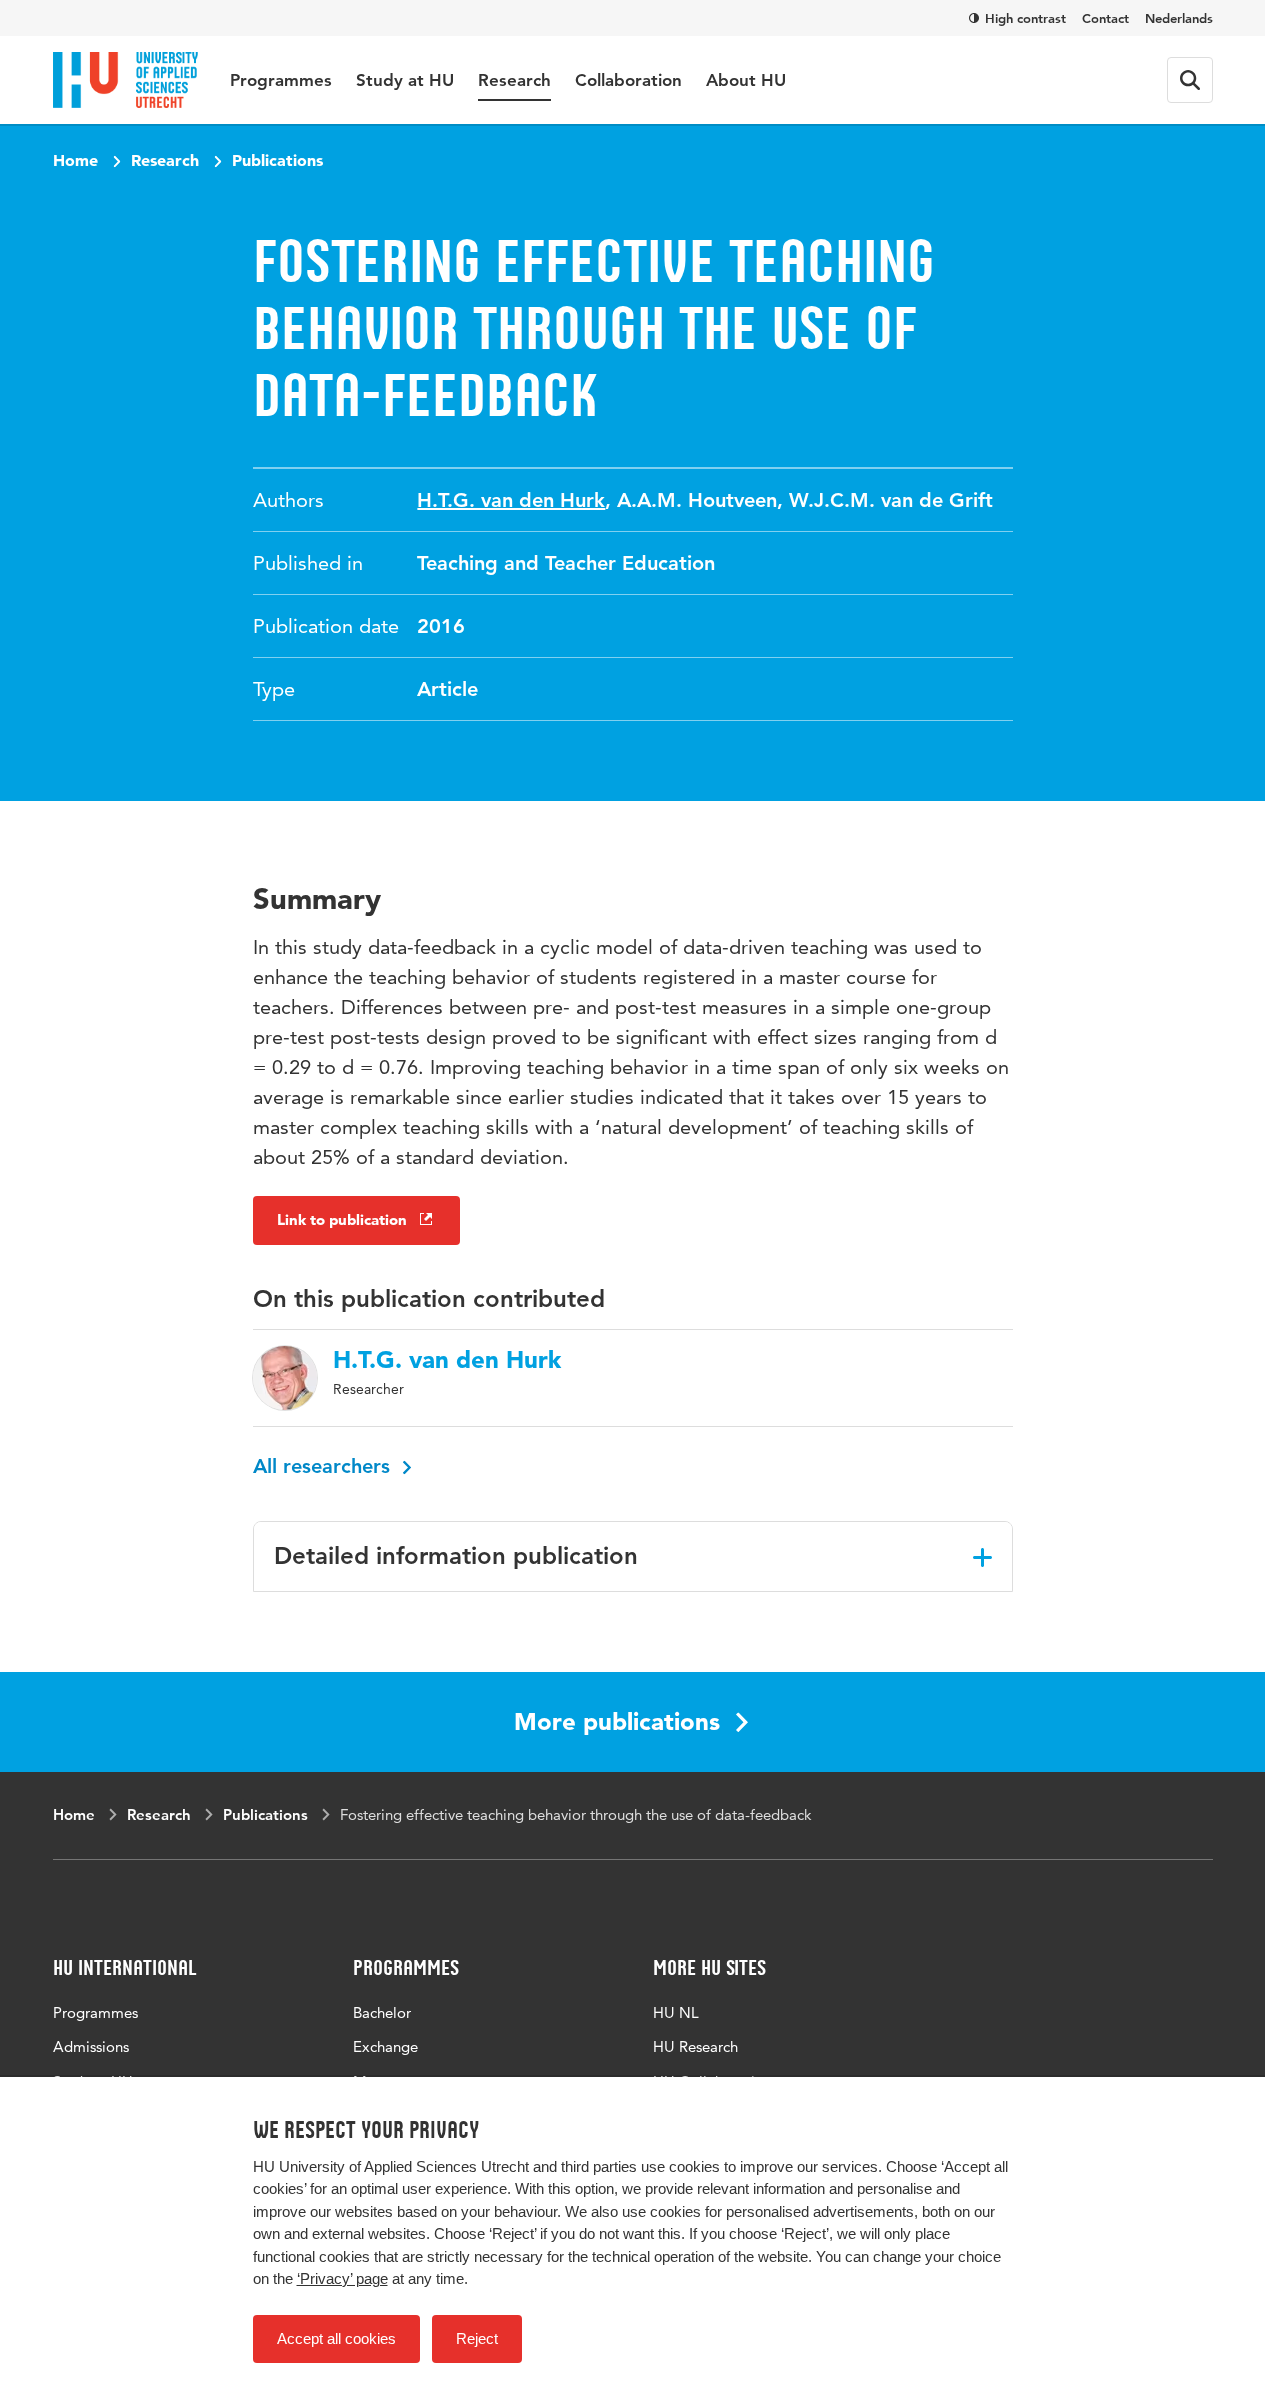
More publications (617, 1721)
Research (514, 80)
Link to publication (342, 1219)
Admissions (91, 2046)
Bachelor (382, 2012)
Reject (477, 2338)
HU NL (676, 2012)
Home (75, 160)
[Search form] (1190, 80)
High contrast (1025, 18)
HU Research (695, 2046)
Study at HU (405, 80)
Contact (1105, 18)
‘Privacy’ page (342, 2278)
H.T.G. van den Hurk (511, 500)
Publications (277, 160)
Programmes (281, 80)
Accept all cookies (336, 2338)
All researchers (324, 1466)
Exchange (385, 2046)
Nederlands (1179, 18)
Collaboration (628, 80)
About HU (746, 80)
